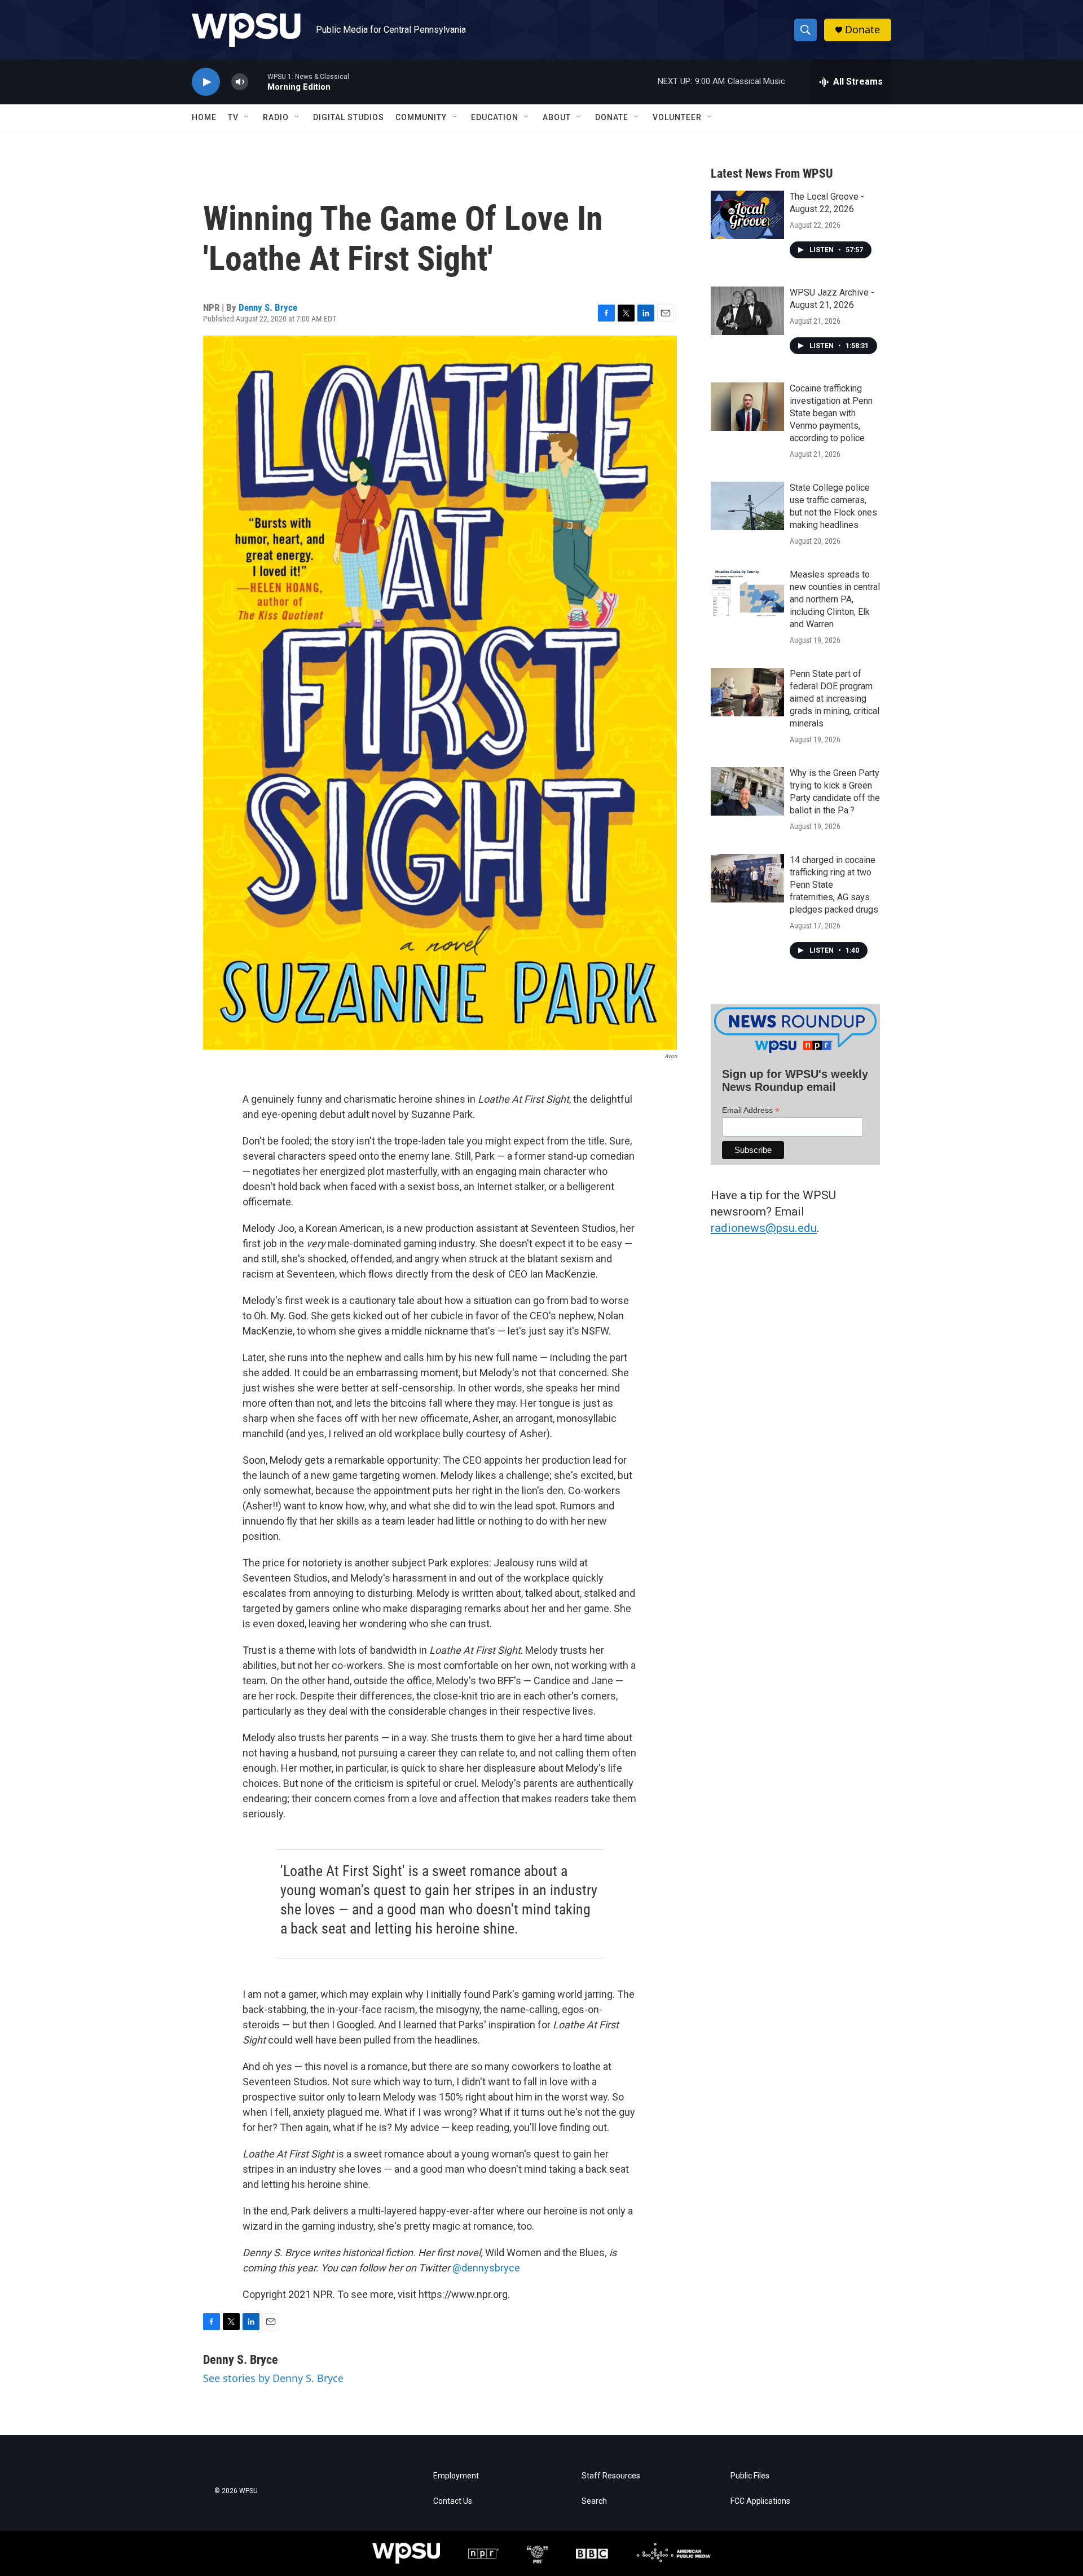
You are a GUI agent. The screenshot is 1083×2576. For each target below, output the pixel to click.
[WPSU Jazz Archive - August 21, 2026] (747, 311)
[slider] (258, 82)
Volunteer (677, 117)
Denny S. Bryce (268, 307)
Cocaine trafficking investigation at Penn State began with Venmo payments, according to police (831, 413)
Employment (456, 2476)
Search (594, 2501)
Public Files (750, 2476)
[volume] (240, 82)
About (557, 117)
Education (495, 117)
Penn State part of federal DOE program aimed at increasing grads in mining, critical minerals (835, 699)
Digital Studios (349, 117)
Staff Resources (611, 2476)
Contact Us (453, 2501)
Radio (276, 117)
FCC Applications (760, 2501)
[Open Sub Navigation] (247, 117)
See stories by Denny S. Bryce (273, 2378)
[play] (206, 82)
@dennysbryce (486, 2268)
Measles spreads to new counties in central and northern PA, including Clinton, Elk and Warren (835, 599)
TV (233, 117)
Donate (862, 30)
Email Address (751, 1110)
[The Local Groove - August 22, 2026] (747, 215)
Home (204, 117)
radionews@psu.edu (764, 1228)
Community (421, 117)
